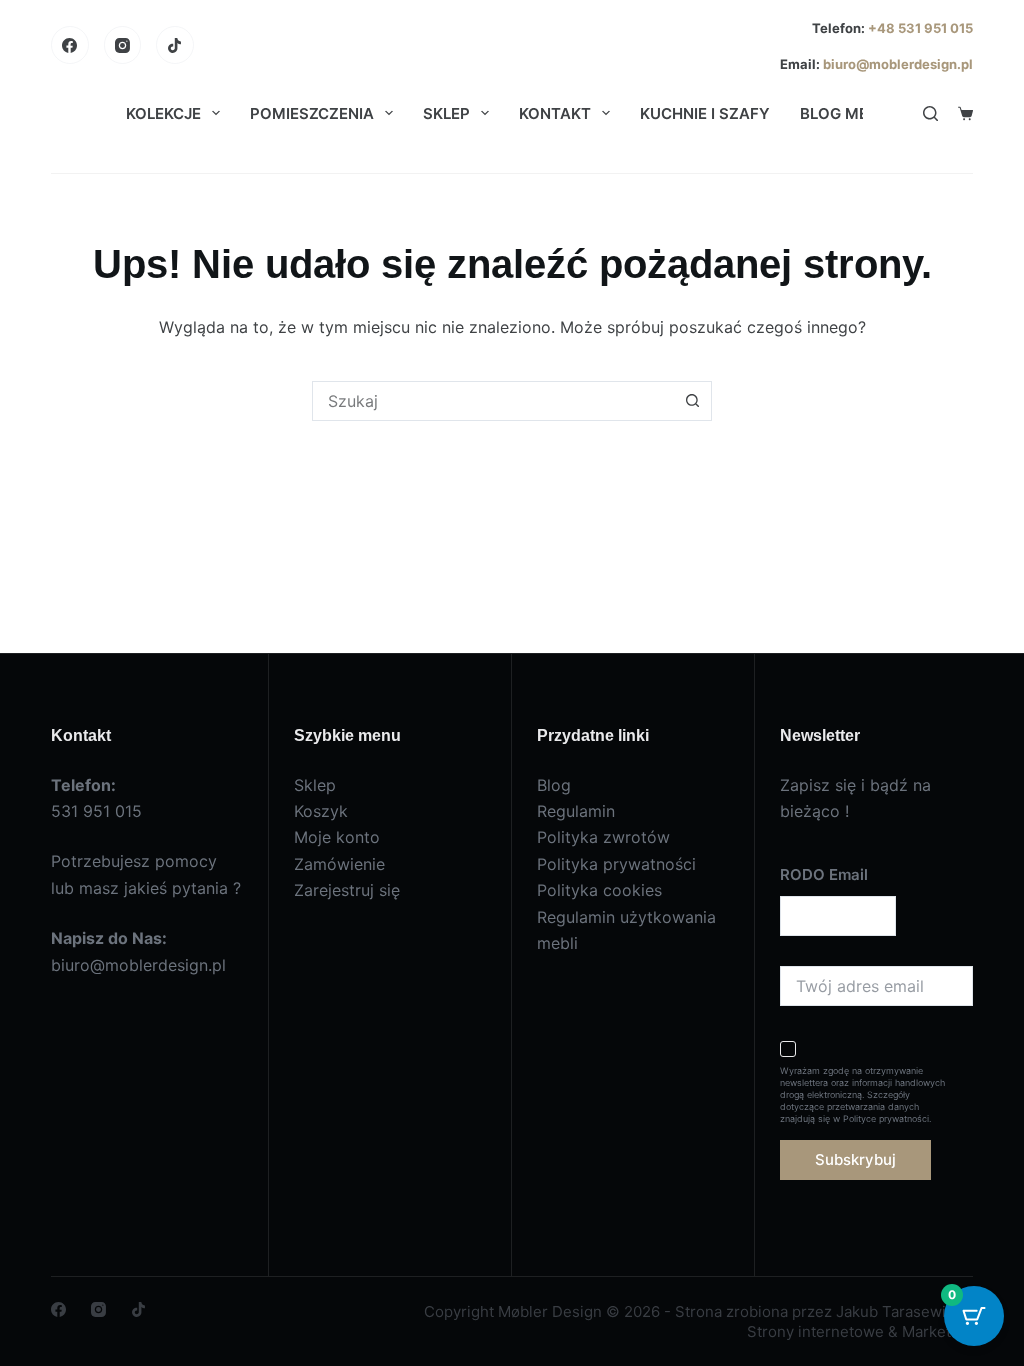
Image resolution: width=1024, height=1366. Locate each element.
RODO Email (824, 874)
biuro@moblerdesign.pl (898, 64)
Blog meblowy (862, 113)
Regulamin (576, 811)
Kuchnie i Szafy (705, 113)
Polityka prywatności (616, 864)
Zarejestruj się (347, 890)
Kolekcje (163, 113)
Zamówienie (339, 864)
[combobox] (493, 401)
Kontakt (555, 113)
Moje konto (337, 837)
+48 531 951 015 (919, 28)
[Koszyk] (965, 113)
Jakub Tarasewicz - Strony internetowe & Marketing (860, 1321)
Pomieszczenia (312, 113)
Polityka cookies (599, 890)
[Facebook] (70, 45)
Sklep (446, 113)
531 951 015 (96, 811)
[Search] (930, 113)
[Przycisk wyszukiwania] (692, 401)
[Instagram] (123, 45)
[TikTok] (175, 45)
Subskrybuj (855, 1159)
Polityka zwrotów (603, 837)
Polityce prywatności (886, 1118)
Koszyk (321, 811)
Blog (554, 785)
